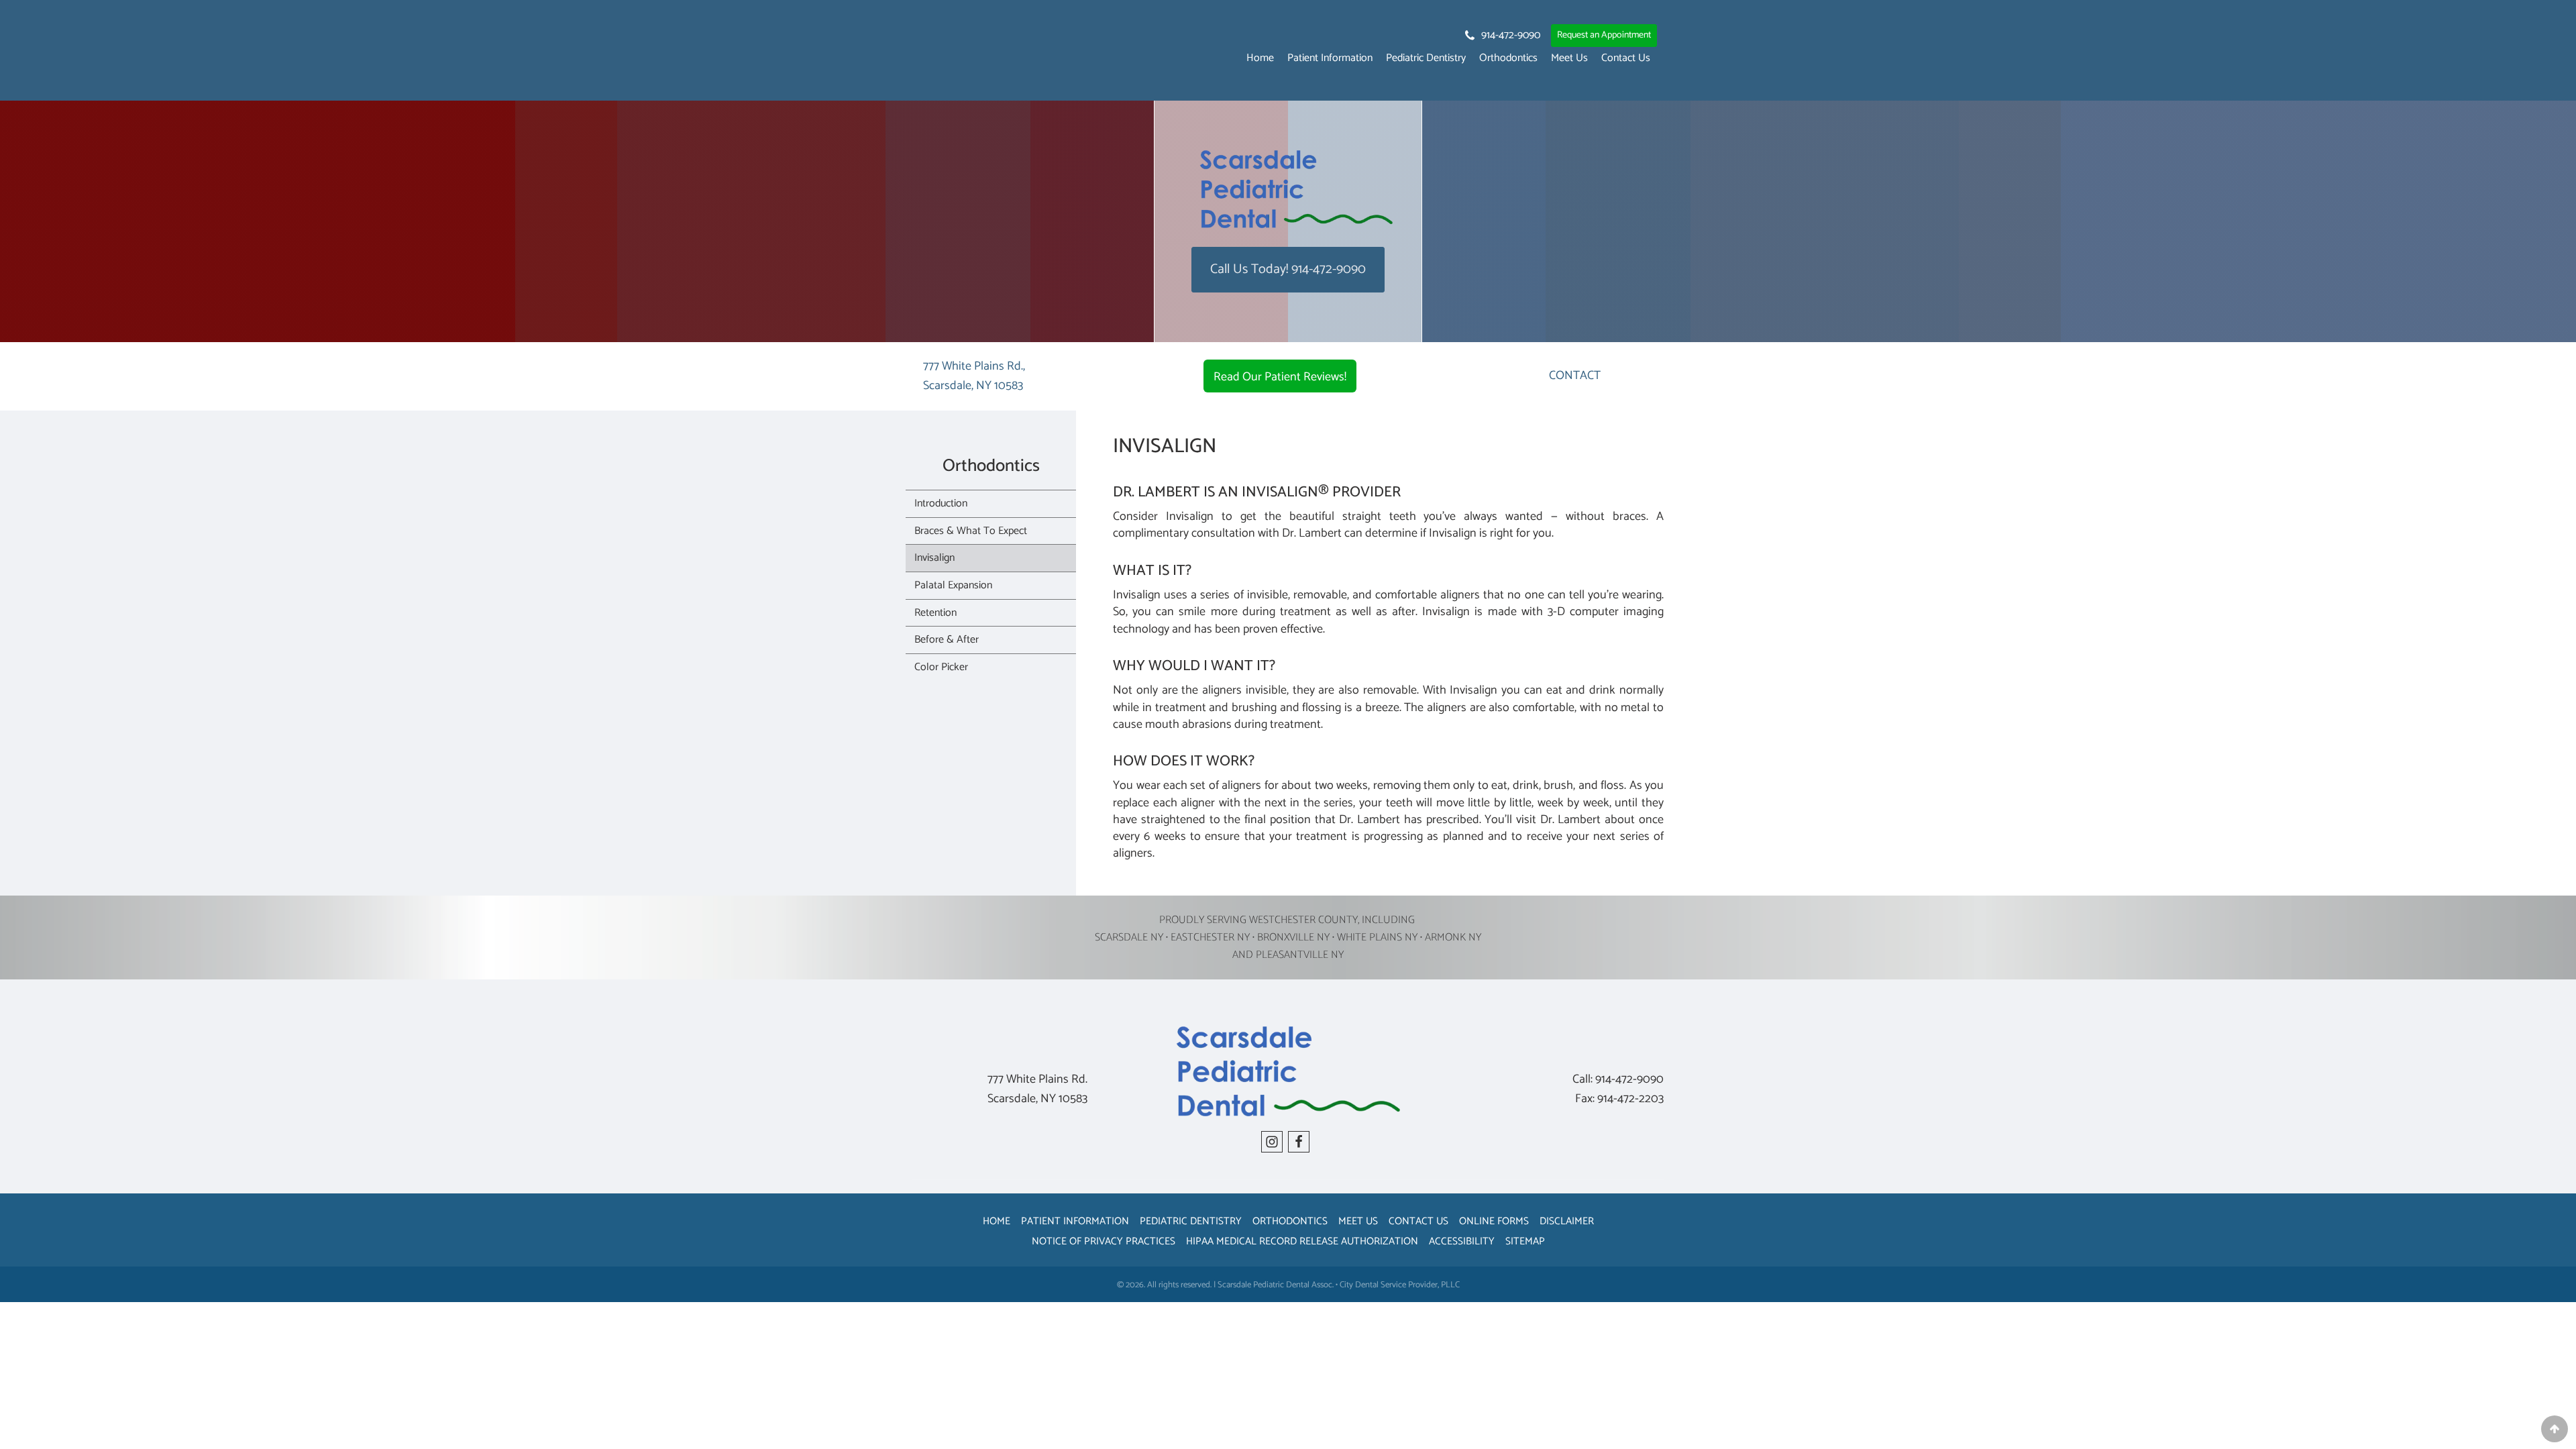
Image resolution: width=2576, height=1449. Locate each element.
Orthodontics (1508, 58)
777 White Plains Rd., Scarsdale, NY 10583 (974, 376)
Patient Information (1330, 58)
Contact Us (1626, 58)
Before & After (947, 640)
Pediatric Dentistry (1426, 58)
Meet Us (1569, 58)
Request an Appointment (1604, 35)
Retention (935, 613)
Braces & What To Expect (971, 531)
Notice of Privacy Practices (1104, 1241)
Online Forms (1494, 1221)
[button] (1502, 36)
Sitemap (1525, 1241)
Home (1260, 58)
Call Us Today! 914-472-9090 (1288, 269)
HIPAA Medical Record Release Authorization (1302, 1241)
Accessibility (1462, 1241)
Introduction (941, 503)
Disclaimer (1567, 1221)
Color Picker (941, 667)
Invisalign (934, 558)
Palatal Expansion (953, 585)
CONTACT (1575, 376)
